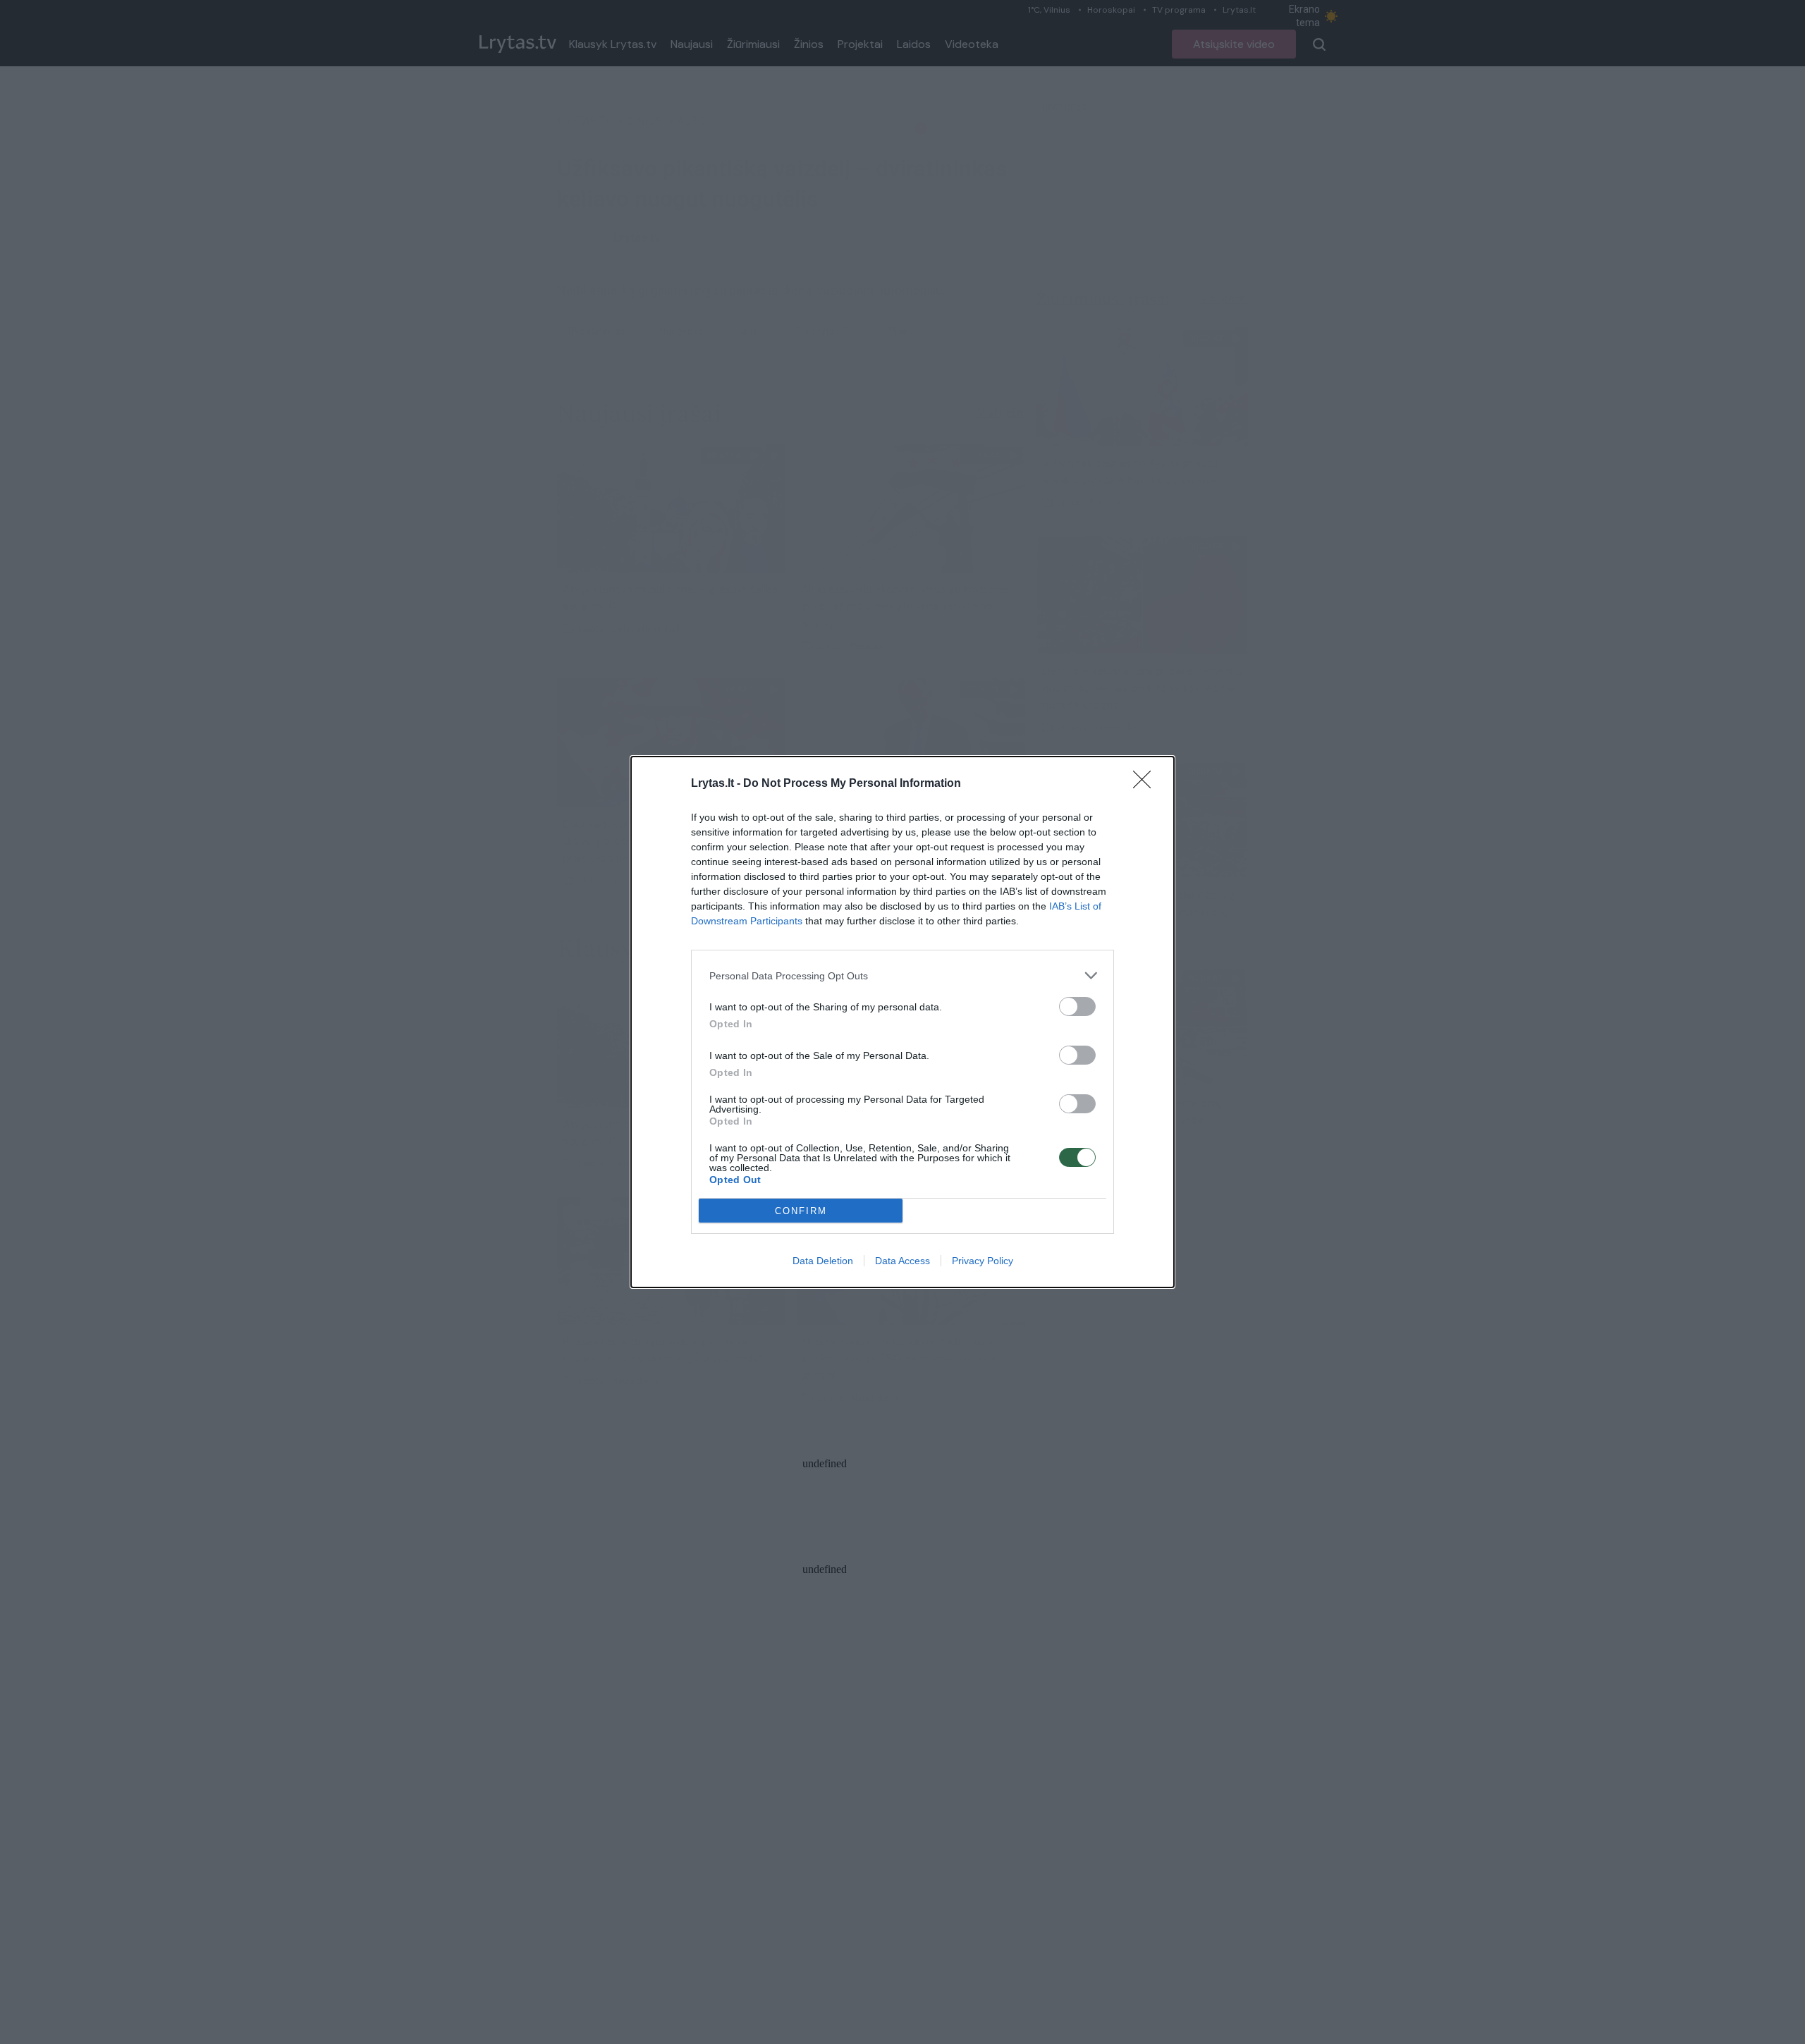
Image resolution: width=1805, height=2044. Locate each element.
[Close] (1146, 784)
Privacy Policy (983, 1261)
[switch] (1077, 1006)
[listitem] (902, 975)
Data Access (902, 1261)
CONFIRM (801, 1211)
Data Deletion (823, 1261)
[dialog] (902, 1022)
